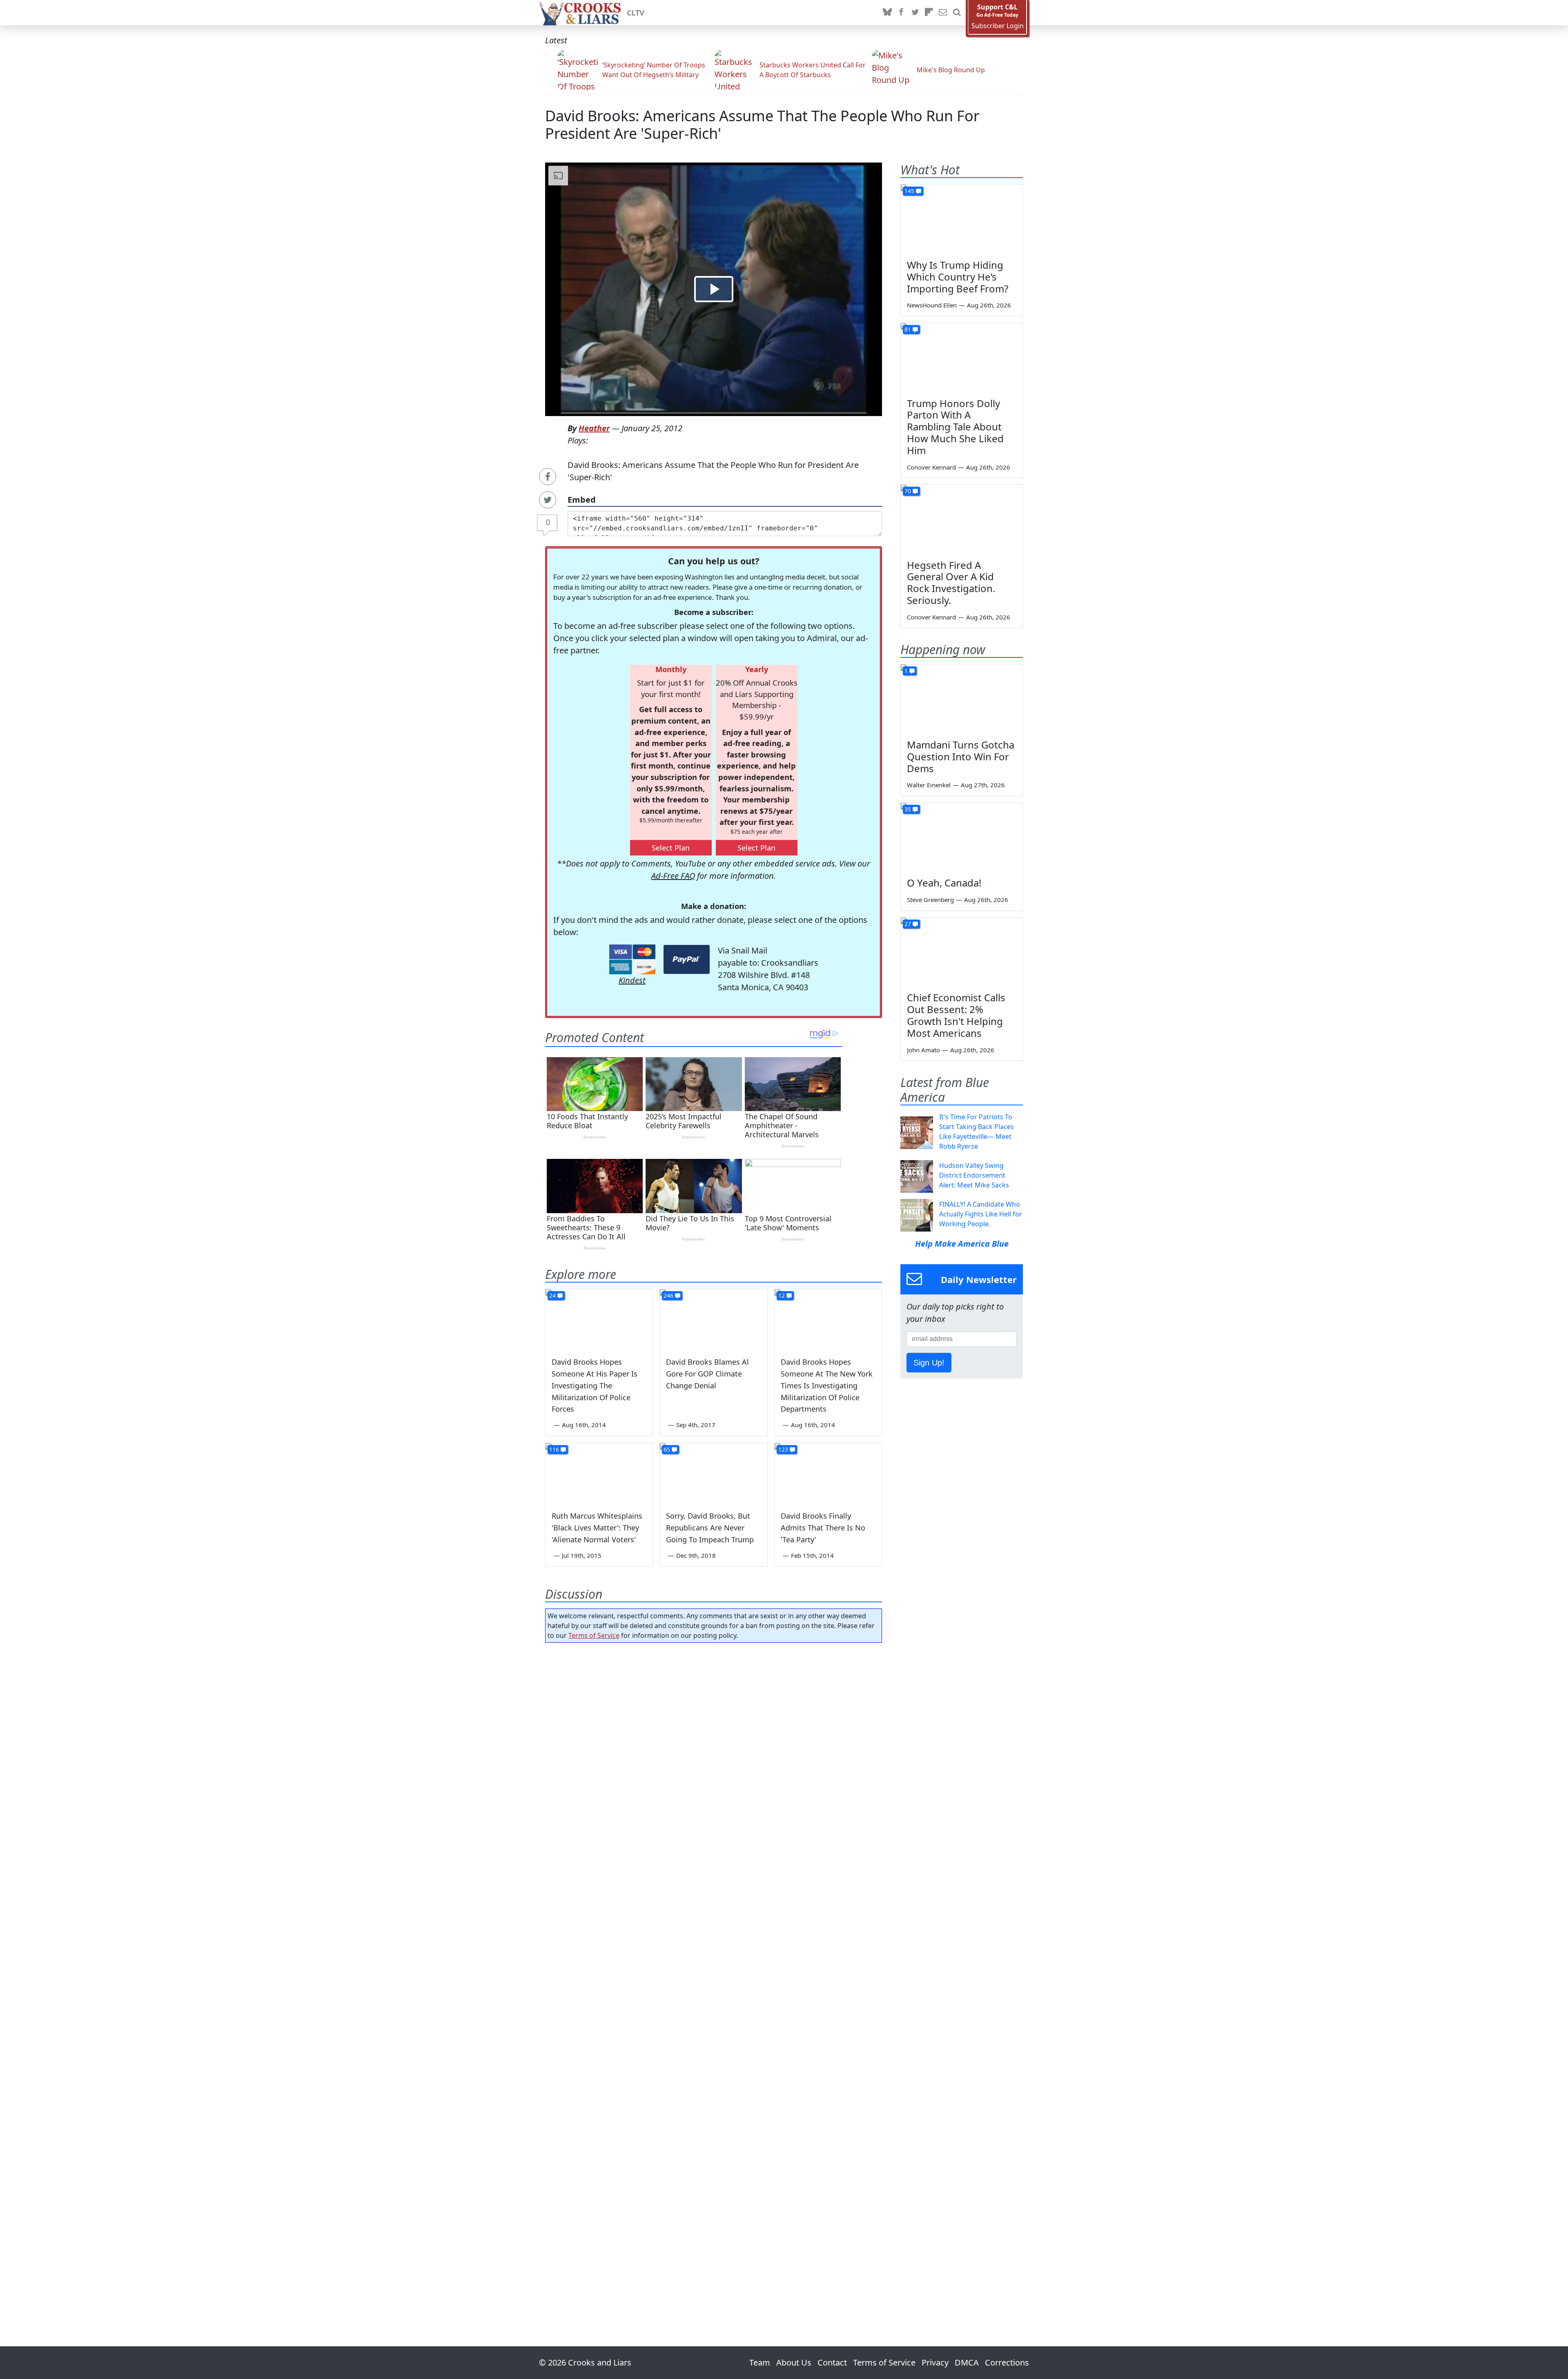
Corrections (1007, 2362)
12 (782, 1295)
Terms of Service (594, 1635)
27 (908, 924)
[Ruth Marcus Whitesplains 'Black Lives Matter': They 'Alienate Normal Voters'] (599, 1473)
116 (554, 1449)
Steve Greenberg (930, 900)
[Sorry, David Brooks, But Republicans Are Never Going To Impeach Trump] (713, 1473)
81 (908, 329)
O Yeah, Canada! (944, 883)
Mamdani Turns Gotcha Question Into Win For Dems (961, 756)
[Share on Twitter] (548, 500)
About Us (794, 2362)
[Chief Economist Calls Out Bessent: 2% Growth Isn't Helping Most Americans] (962, 952)
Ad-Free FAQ (673, 876)
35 (908, 809)
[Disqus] (714, 1971)
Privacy (935, 2362)
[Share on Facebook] (548, 477)
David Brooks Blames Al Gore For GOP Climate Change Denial (707, 1374)
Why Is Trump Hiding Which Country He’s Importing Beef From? (958, 277)
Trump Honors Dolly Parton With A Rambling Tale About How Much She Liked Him (955, 427)
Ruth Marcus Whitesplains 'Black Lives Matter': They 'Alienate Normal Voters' (597, 1528)
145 (909, 191)
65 (667, 1449)
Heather (594, 428)
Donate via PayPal (687, 959)
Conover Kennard (931, 467)
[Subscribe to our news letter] (943, 13)
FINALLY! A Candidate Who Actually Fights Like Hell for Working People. (981, 1214)
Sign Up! (929, 1363)
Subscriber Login (998, 26)
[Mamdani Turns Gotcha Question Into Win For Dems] (962, 699)
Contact (832, 2362)
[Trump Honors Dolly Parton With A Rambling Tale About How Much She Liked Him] (962, 357)
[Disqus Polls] (714, 1755)
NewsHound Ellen (932, 305)
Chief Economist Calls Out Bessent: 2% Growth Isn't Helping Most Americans (956, 1015)
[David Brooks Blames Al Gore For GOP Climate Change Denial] (713, 1319)
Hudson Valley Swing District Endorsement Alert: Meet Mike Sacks (974, 1175)
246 (668, 1295)
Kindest (632, 980)
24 (552, 1295)
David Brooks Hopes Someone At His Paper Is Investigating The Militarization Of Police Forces (595, 1385)
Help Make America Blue (962, 1244)
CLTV (636, 13)
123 (783, 1449)
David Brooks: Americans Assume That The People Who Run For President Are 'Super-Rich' (762, 125)
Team (760, 2362)
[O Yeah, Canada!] (962, 837)
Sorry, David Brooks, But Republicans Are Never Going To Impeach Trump (710, 1528)
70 (908, 491)
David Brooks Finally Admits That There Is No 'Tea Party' (823, 1528)
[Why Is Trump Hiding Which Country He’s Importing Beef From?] (962, 219)
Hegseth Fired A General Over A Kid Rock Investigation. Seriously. (951, 582)
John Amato (923, 1050)
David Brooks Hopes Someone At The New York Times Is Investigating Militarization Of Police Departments (827, 1385)
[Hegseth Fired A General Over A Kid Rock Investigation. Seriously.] (962, 519)
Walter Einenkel (929, 785)
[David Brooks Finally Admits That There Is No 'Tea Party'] (828, 1473)
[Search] (957, 13)
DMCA (967, 2362)
